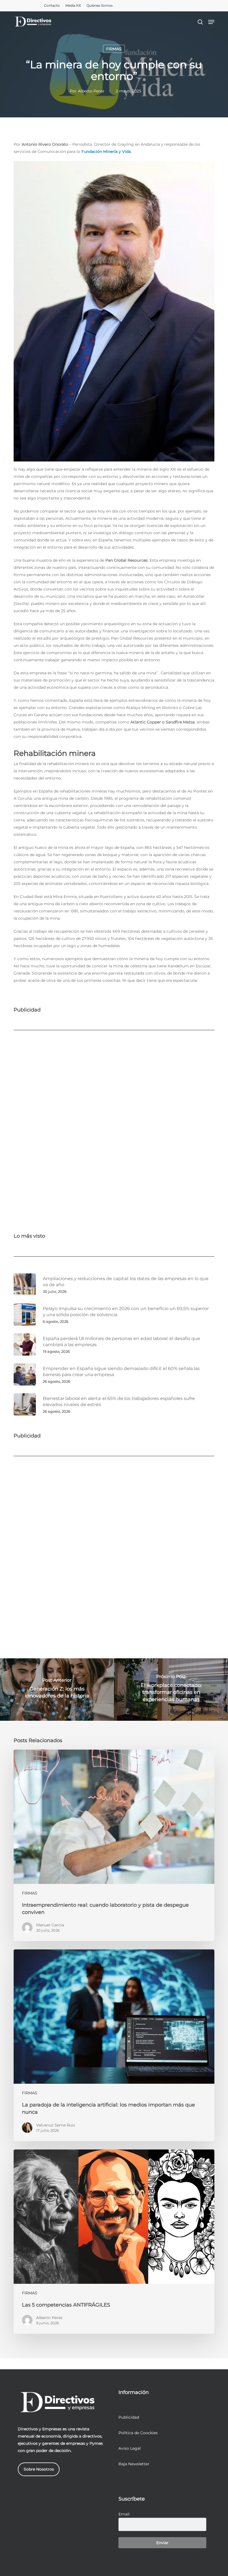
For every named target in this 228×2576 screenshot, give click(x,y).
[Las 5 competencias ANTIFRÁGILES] (114, 2242)
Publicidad (129, 2417)
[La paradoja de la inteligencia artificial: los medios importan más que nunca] (114, 2045)
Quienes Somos (100, 5)
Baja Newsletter (134, 2464)
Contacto (52, 5)
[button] (211, 22)
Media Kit (73, 5)
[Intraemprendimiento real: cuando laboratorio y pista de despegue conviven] (114, 1845)
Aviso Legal (130, 2448)
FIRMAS (114, 49)
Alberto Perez (91, 91)
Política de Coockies (138, 2433)
